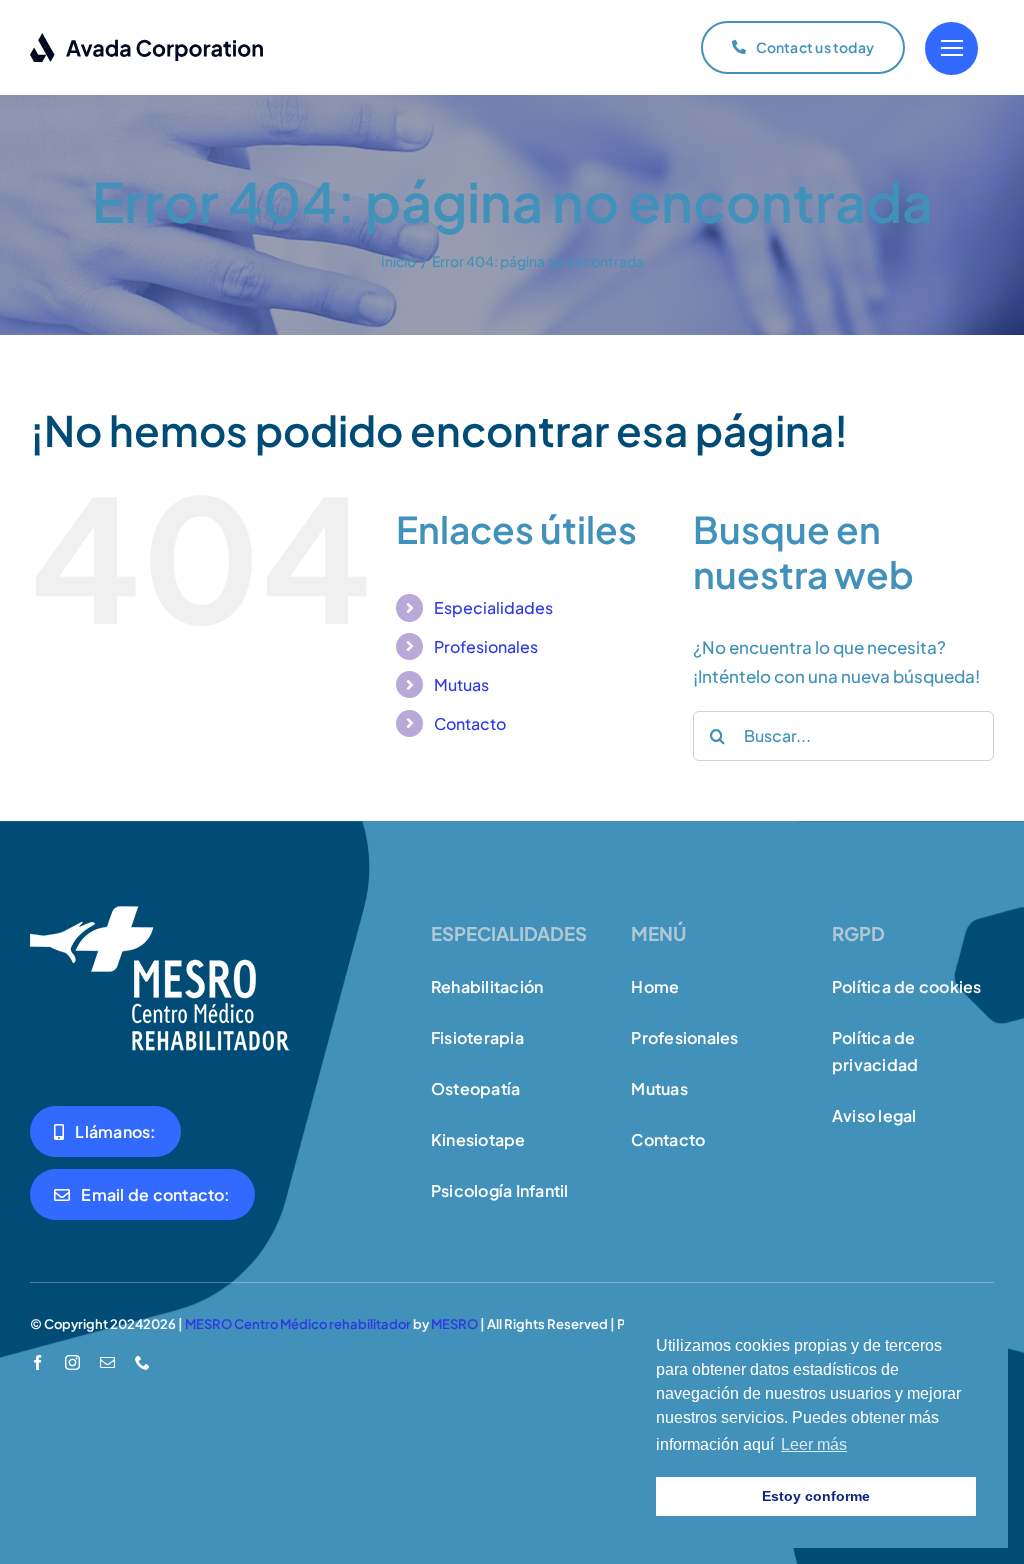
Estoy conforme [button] (816, 1496)
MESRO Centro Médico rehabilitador (298, 1324)
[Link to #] (951, 48)
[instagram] (72, 1362)
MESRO (454, 1324)
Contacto (470, 723)
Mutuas (461, 684)
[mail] (107, 1362)
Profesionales (486, 646)
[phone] (142, 1362)
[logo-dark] (147, 40)
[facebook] (37, 1362)
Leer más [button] (814, 1444)
